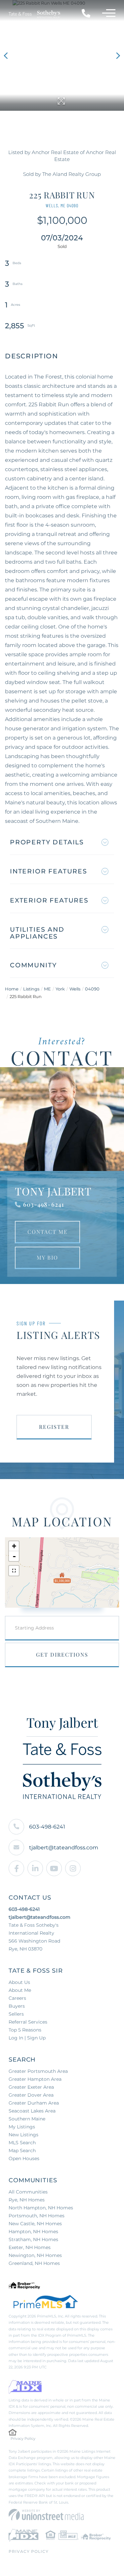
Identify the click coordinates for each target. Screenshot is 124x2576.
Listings (31, 989)
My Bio (47, 1257)
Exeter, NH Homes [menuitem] (30, 2247)
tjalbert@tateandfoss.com (64, 1848)
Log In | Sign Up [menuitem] (27, 2038)
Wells (75, 989)
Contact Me (48, 1232)
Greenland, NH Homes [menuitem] (34, 2263)
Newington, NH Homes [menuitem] (35, 2255)
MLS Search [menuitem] (22, 2143)
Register (54, 1427)
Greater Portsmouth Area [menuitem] (38, 2071)
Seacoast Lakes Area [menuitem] (32, 2111)
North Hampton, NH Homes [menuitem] (41, 2208)
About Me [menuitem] (20, 1990)
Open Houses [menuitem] (24, 2158)
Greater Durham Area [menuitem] (34, 2103)
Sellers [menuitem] (16, 2014)
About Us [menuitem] (19, 1982)
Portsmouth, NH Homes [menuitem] (37, 2216)
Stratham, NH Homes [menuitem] (33, 2239)
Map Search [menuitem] (22, 2151)
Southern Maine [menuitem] (27, 2119)
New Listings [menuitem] (23, 2135)
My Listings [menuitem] (22, 2127)
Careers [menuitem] (17, 1998)
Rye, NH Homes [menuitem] (27, 2200)
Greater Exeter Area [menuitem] (31, 2087)
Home (12, 989)
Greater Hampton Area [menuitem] (35, 2079)
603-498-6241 (44, 1204)
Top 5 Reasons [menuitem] (25, 2030)
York (60, 989)
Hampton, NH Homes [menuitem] (33, 2232)
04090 (92, 989)
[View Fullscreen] (14, 1571)
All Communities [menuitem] (28, 2192)
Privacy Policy (23, 2438)
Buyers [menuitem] (17, 2006)
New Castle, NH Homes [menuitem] (35, 2224)
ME (47, 989)
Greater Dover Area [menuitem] (31, 2095)
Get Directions (62, 1654)
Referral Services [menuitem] (28, 2022)
